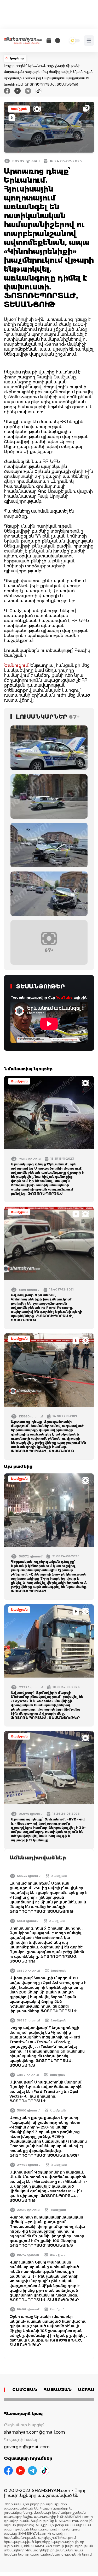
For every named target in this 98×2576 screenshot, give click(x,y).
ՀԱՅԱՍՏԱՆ (58, 2390)
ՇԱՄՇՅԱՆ (25, 2390)
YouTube (64, 997)
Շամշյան (19, 109)
